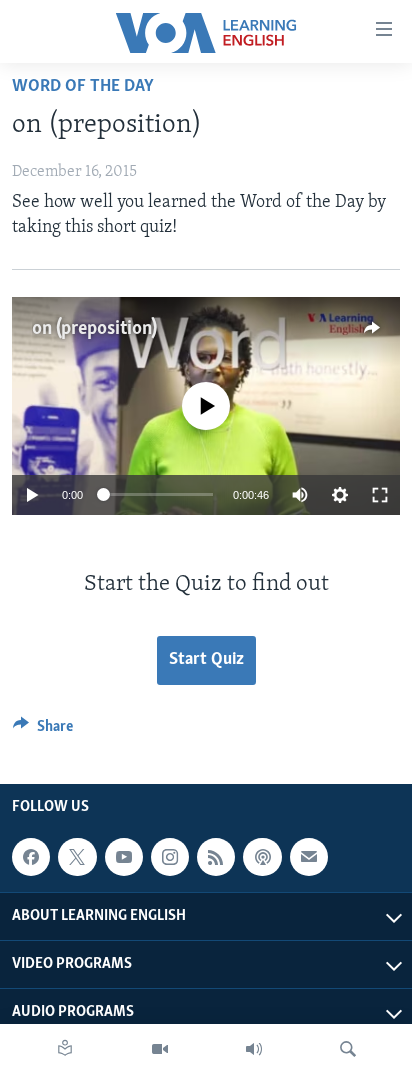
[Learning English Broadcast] (254, 1049)
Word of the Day (83, 87)
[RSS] (216, 858)
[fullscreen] (380, 495)
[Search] (348, 1049)
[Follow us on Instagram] (170, 858)
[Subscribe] (309, 858)
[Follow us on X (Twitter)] (77, 858)
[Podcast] (262, 858)
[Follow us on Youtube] (124, 858)
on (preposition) (94, 329)
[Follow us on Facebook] (31, 858)
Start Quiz (206, 660)
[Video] (160, 1049)
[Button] (43, 731)
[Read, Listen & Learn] (65, 1049)
